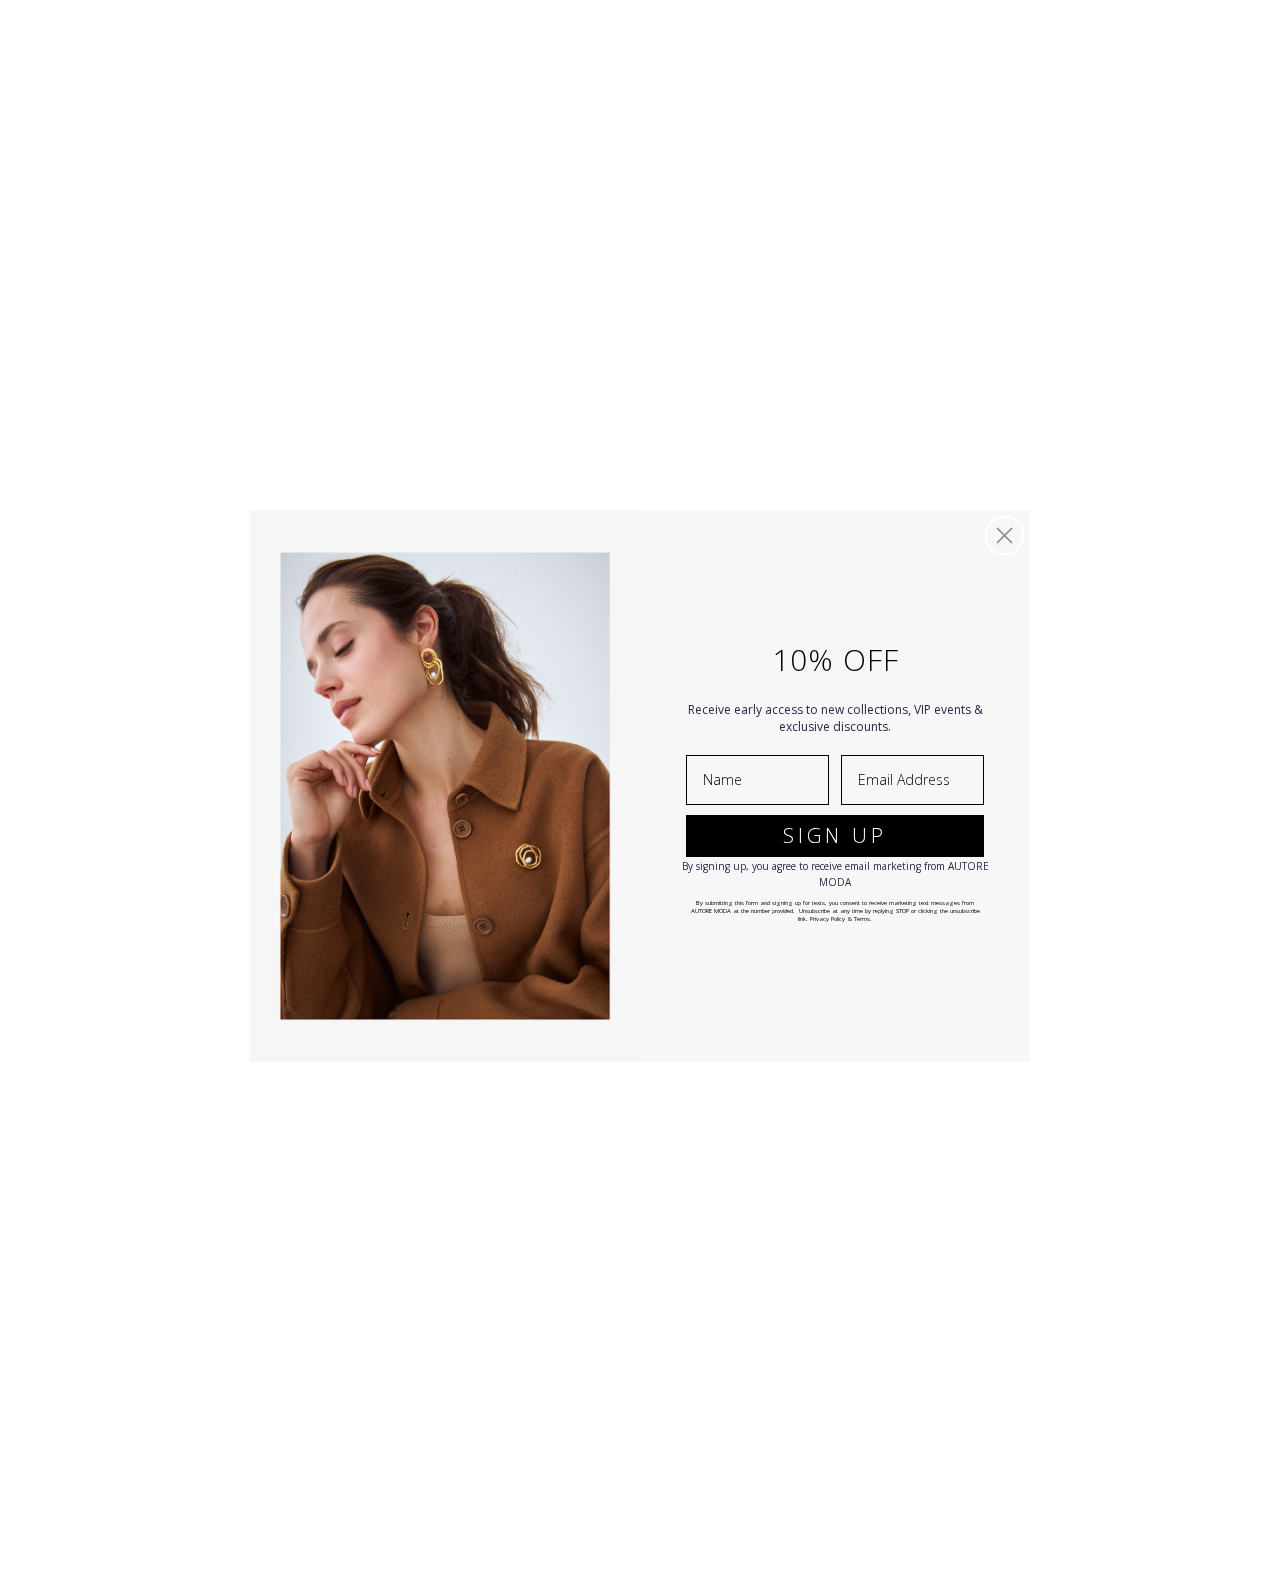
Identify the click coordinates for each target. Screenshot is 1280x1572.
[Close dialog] (1004, 535)
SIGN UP (835, 835)
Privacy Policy (827, 919)
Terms (862, 919)
